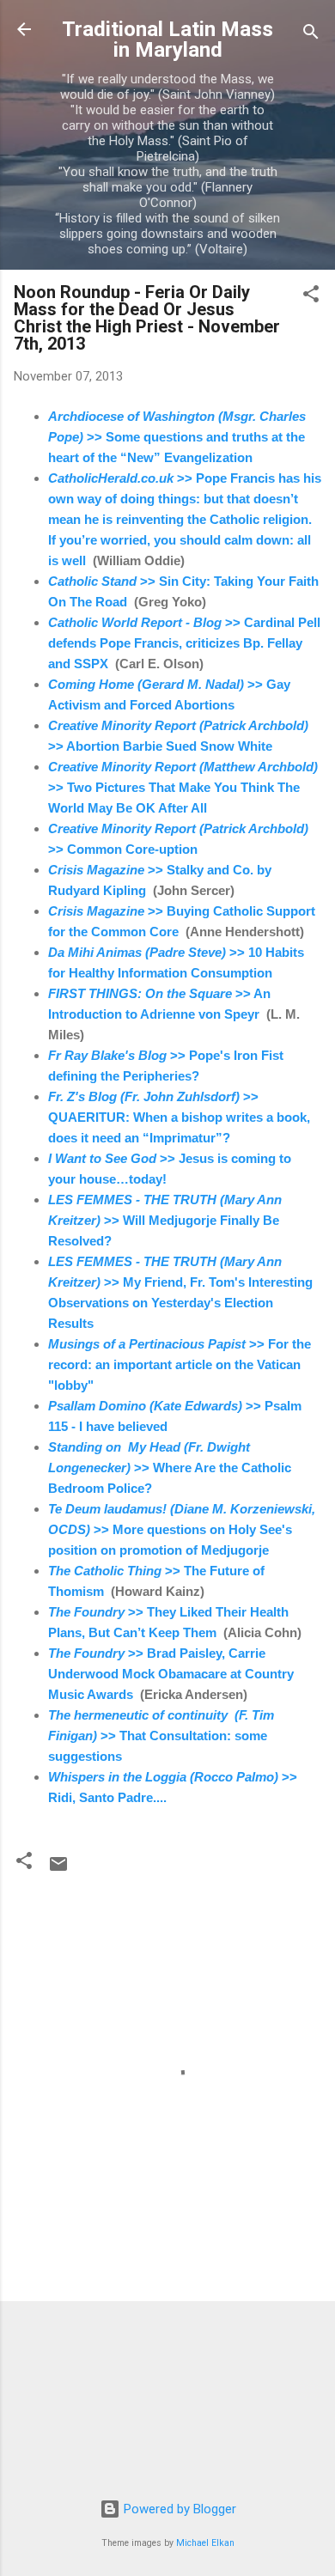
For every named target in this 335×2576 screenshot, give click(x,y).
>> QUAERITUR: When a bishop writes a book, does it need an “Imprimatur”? (179, 1117)
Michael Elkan (205, 2543)
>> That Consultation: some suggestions (161, 1736)
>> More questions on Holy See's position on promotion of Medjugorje (182, 1529)
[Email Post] (58, 1870)
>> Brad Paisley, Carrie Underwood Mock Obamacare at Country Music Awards (171, 1674)
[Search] (311, 35)
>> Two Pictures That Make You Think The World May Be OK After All (183, 787)
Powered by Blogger (178, 2509)
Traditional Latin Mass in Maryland (167, 40)
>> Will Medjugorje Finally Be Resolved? (165, 1220)
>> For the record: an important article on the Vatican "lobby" (180, 1364)
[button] (311, 297)
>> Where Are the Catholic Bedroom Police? (170, 1468)
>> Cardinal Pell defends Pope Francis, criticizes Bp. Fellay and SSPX (184, 643)
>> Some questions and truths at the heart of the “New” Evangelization (177, 437)
